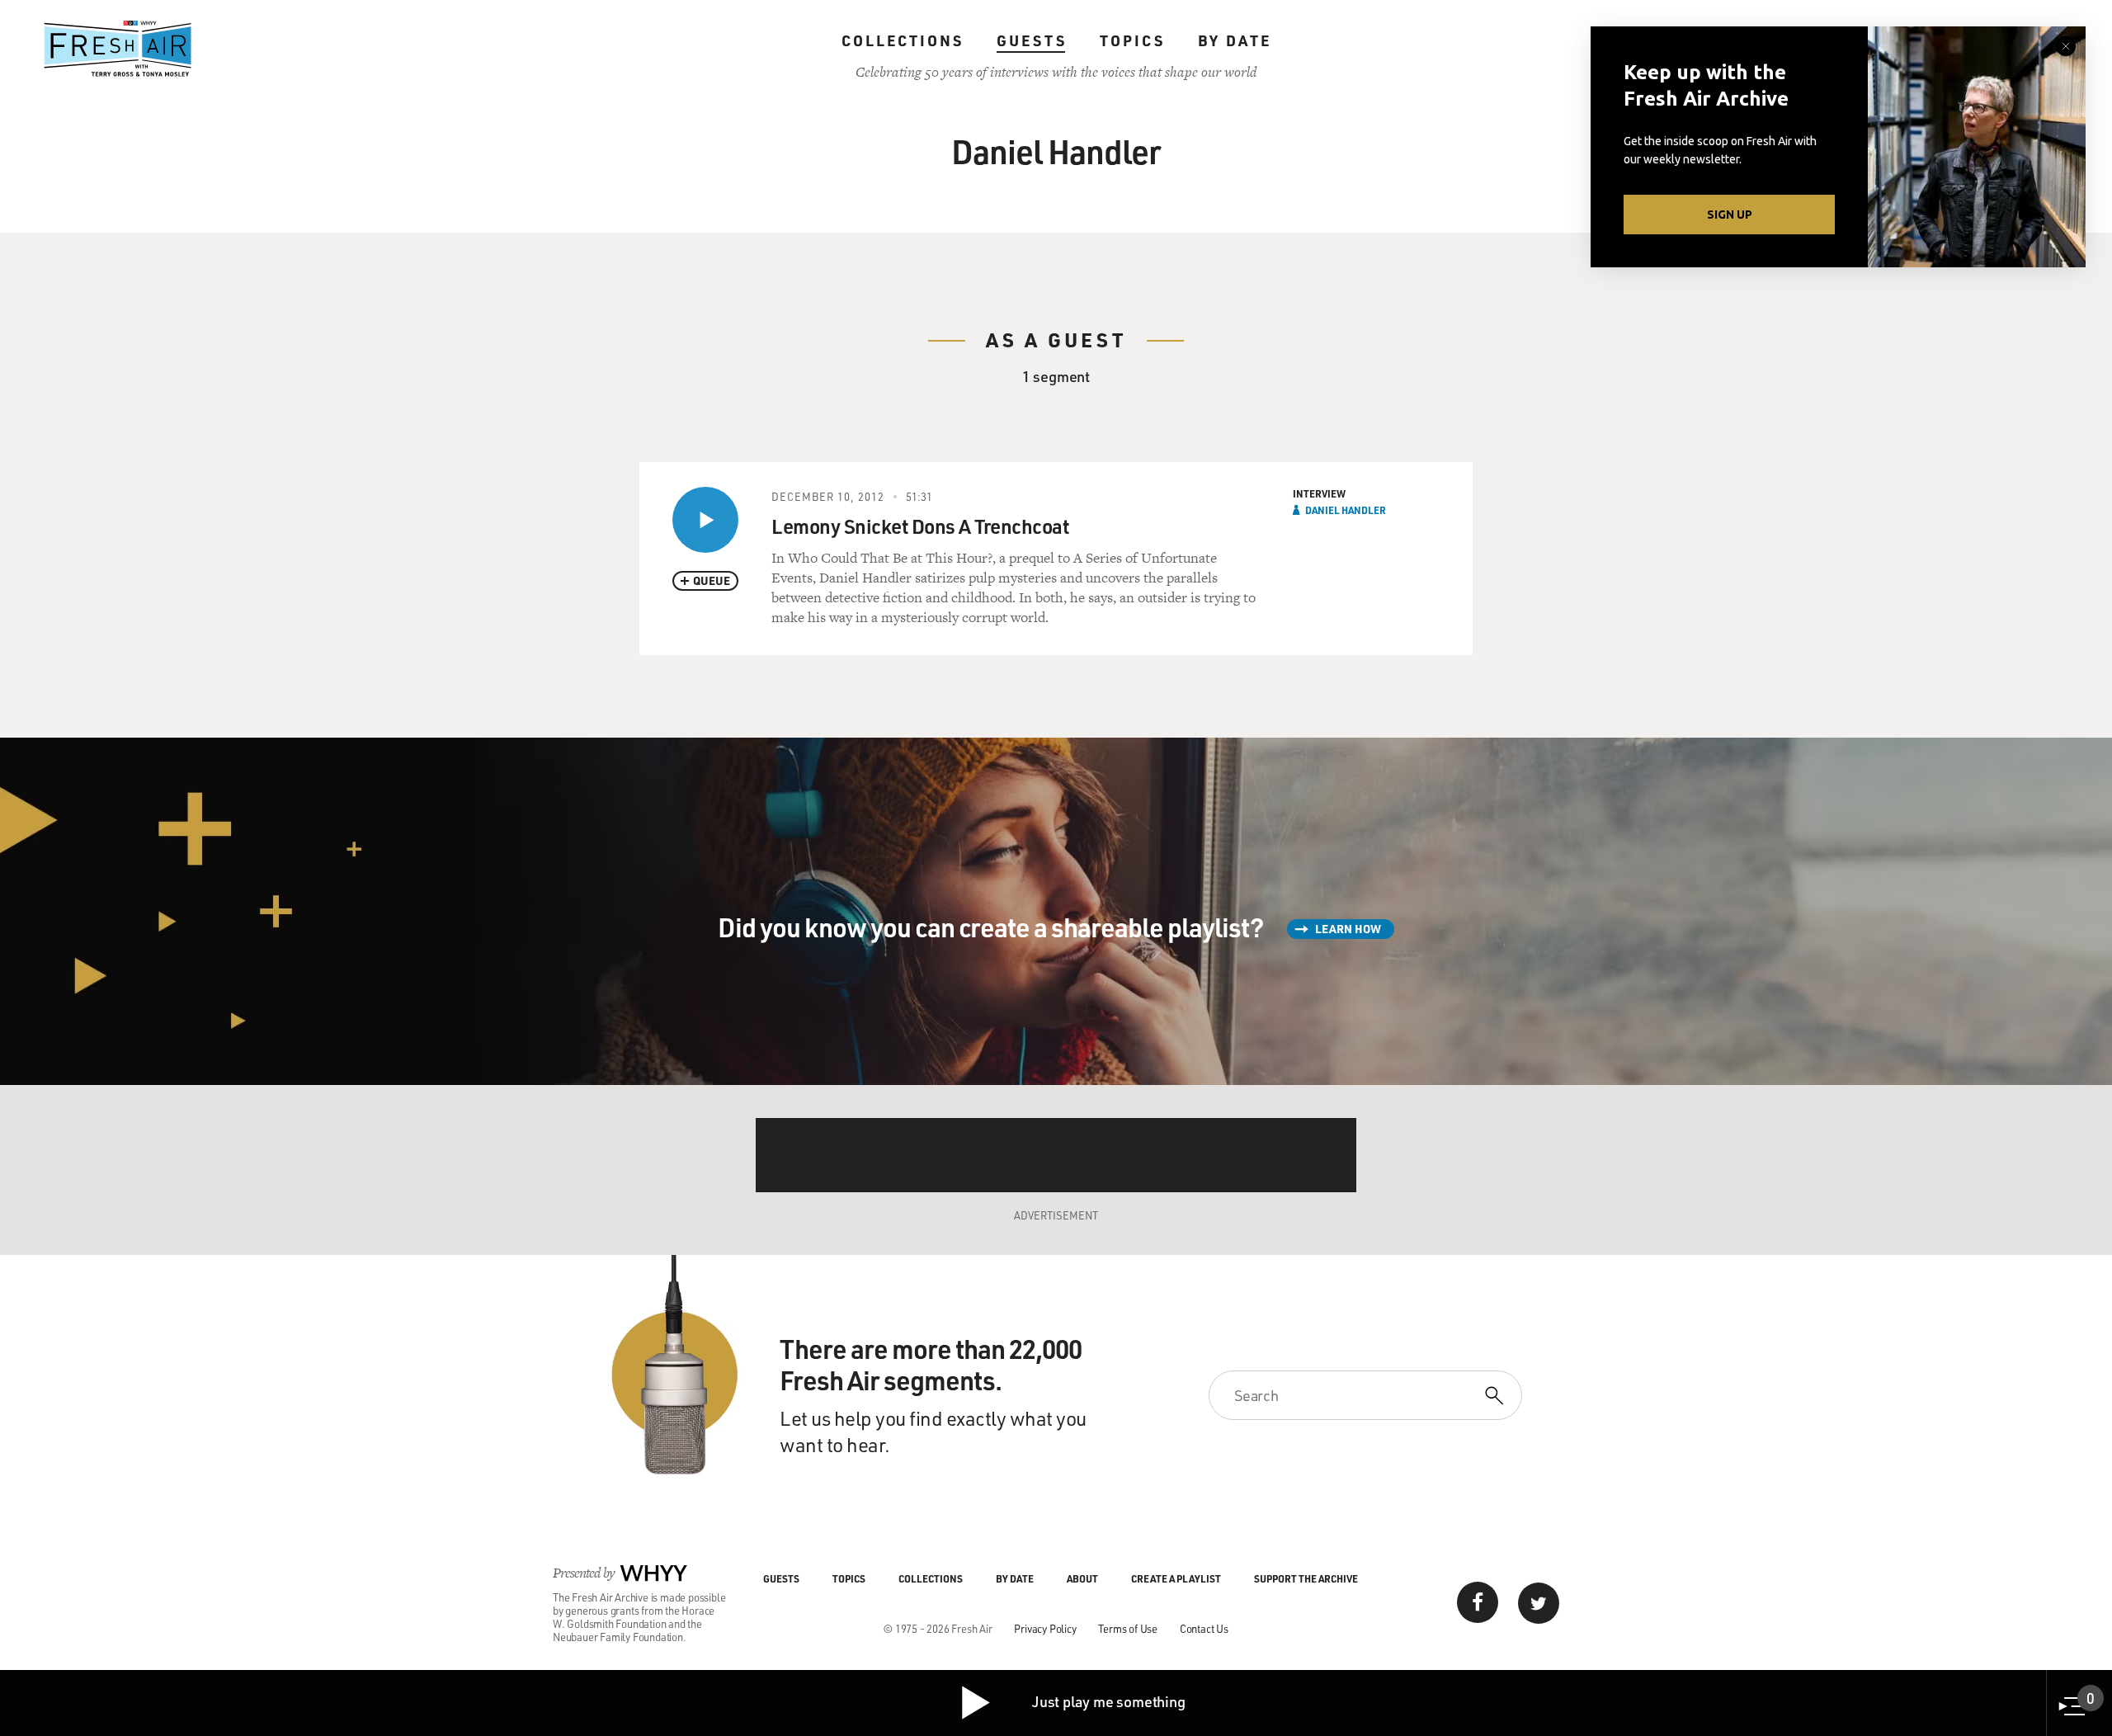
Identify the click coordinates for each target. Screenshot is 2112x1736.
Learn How (1348, 929)
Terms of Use (1128, 1628)
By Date (1235, 40)
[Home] (118, 49)
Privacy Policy (1045, 1628)
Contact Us (1204, 1628)
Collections (903, 40)
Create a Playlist (1176, 1578)
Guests (1032, 40)
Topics (1132, 40)
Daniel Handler (1346, 510)
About (1082, 1578)
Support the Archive (1306, 1578)
